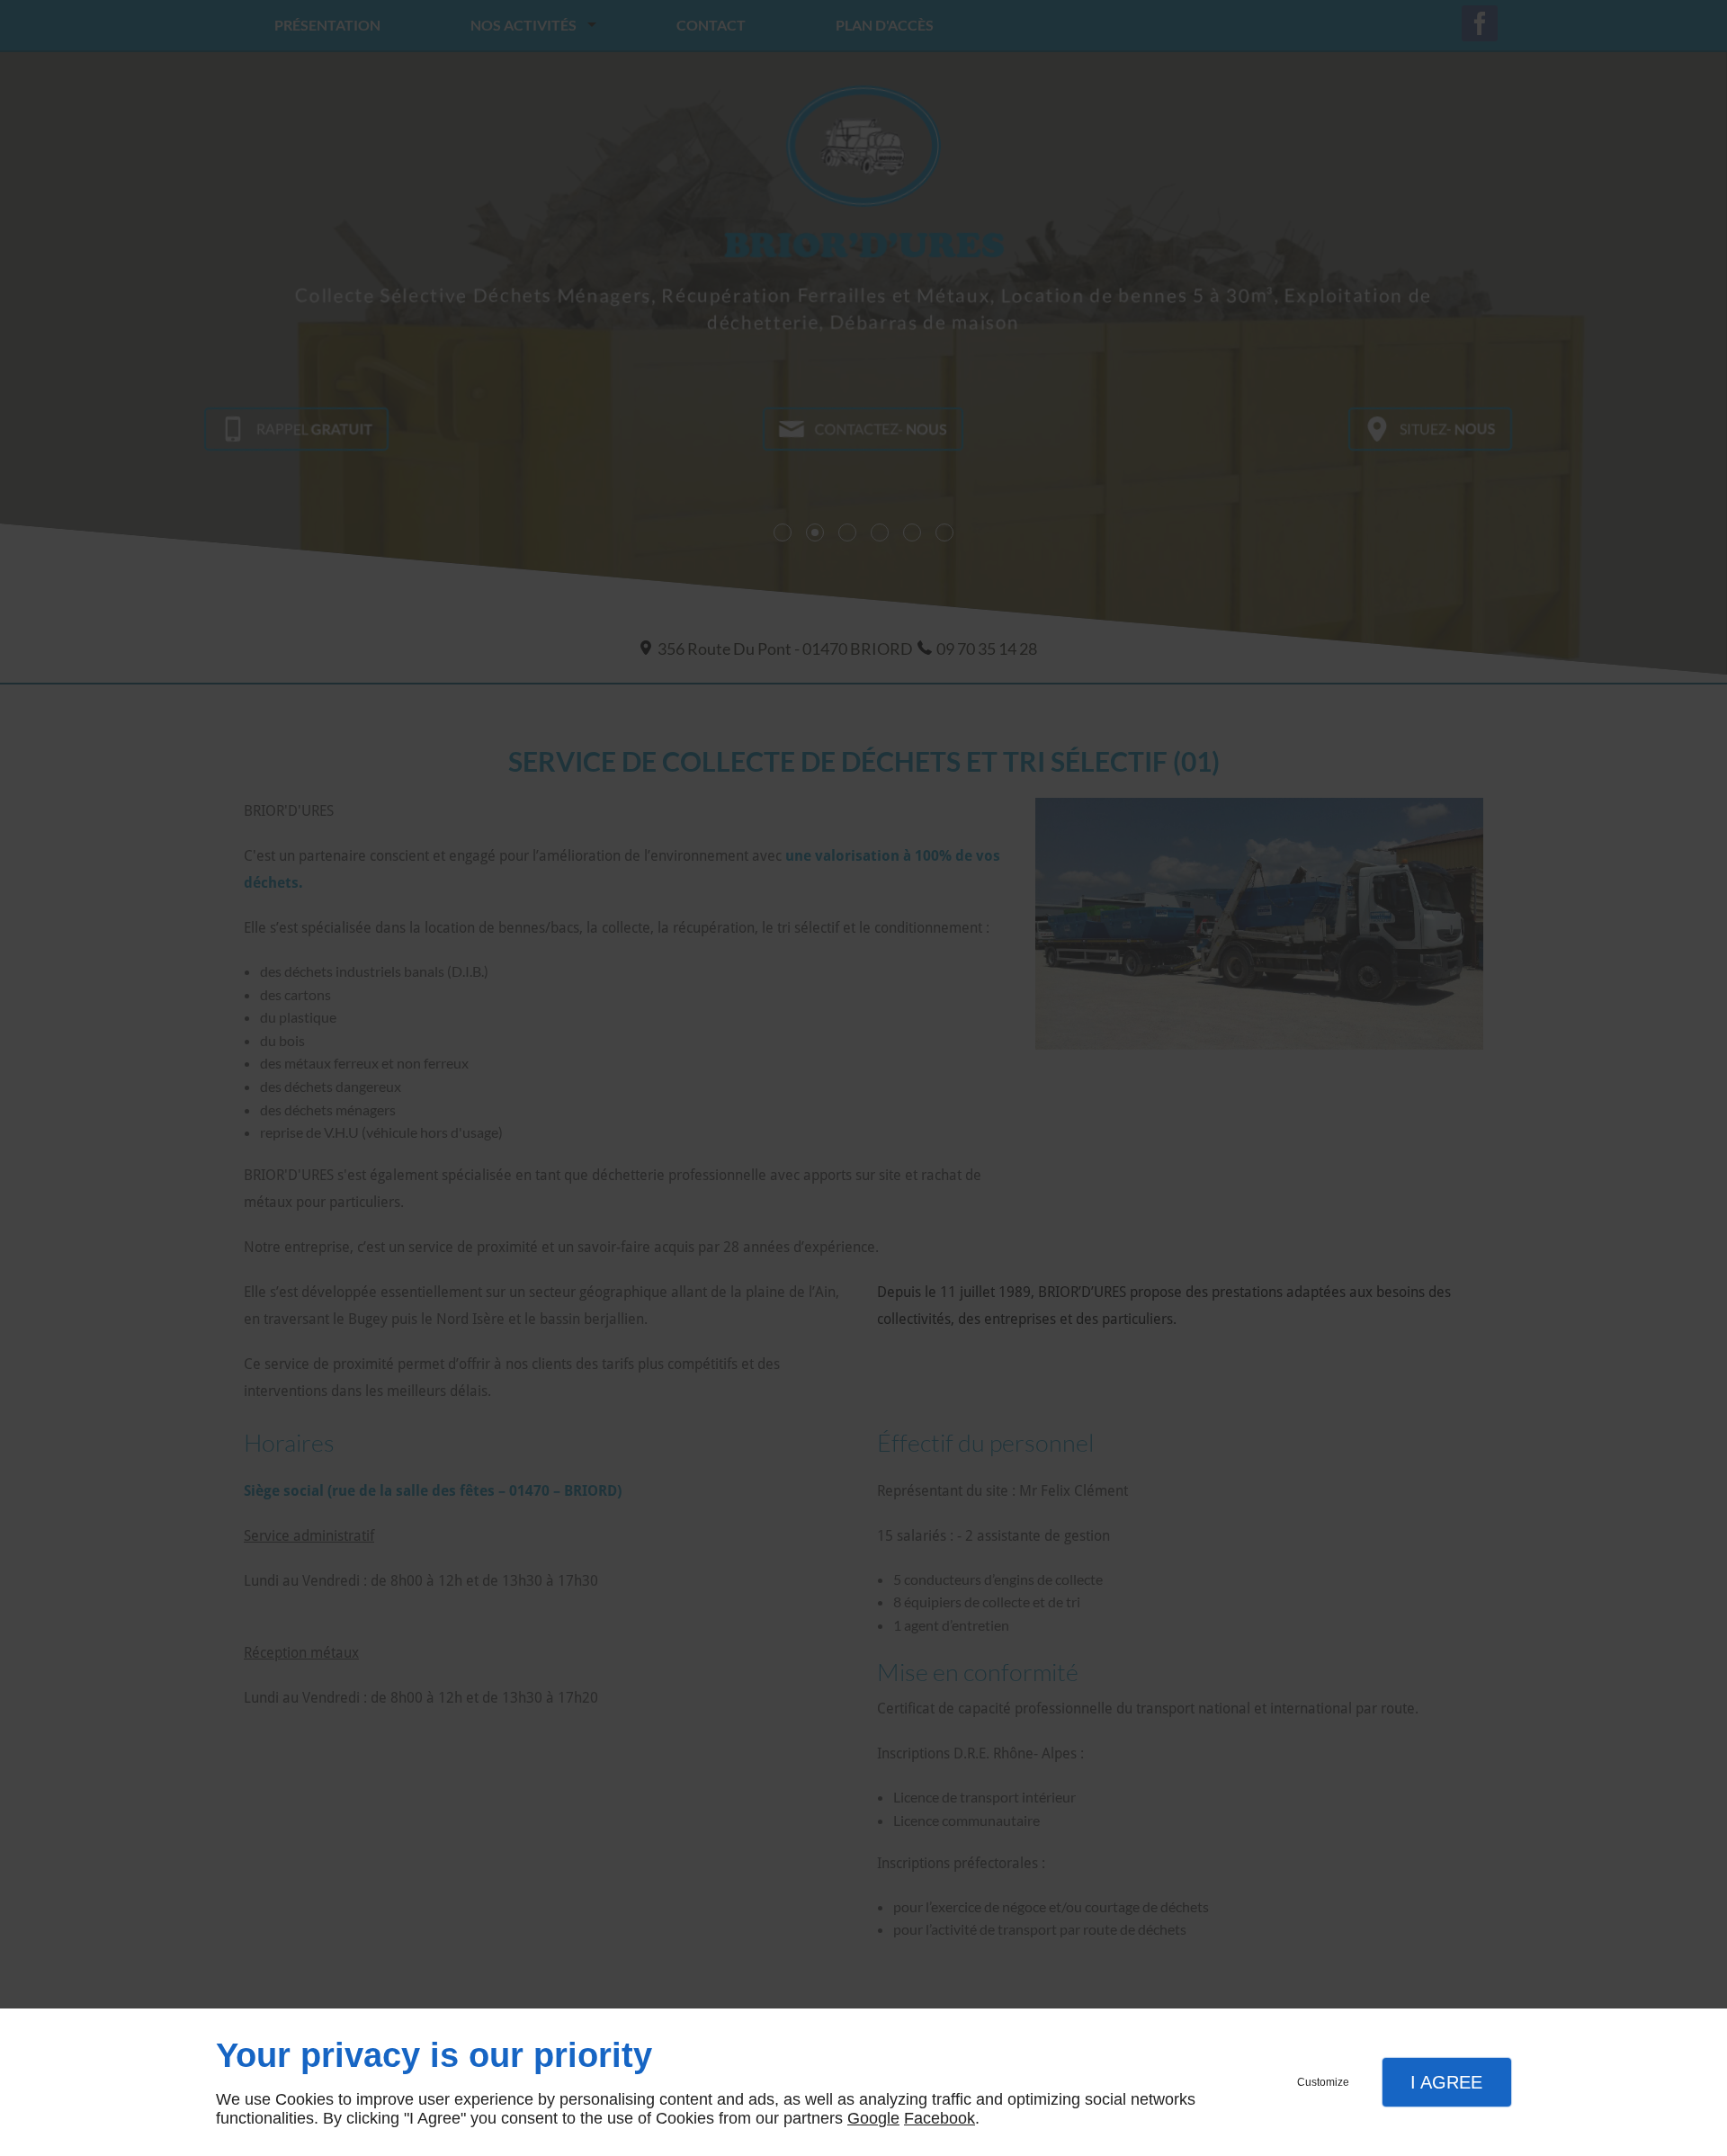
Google (873, 2118)
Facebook (940, 2118)
